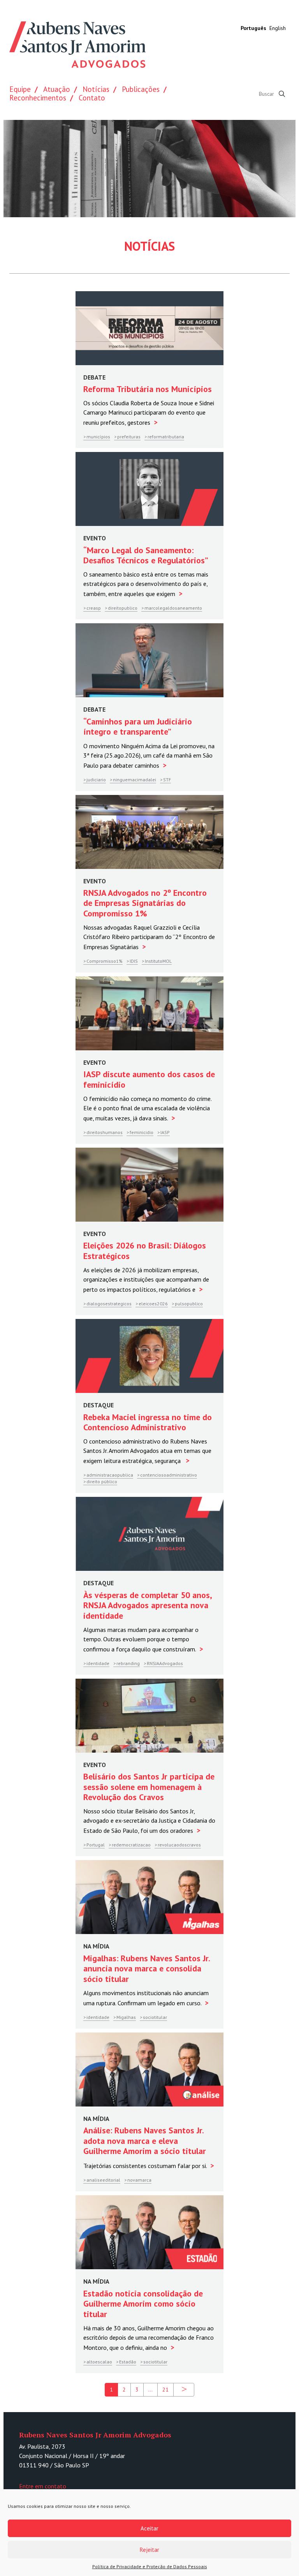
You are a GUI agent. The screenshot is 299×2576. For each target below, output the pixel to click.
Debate (94, 377)
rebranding (128, 1663)
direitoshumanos (105, 1132)
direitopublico (123, 608)
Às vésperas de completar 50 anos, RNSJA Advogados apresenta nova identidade (147, 1605)
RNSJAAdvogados (165, 1663)
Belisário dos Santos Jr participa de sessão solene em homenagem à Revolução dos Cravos (149, 1787)
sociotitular (155, 2017)
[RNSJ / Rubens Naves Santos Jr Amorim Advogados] (77, 46)
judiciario (96, 780)
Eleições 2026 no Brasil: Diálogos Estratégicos (145, 1250)
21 (165, 2390)
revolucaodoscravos (179, 1845)
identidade (98, 1663)
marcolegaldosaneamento (173, 608)
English (278, 28)
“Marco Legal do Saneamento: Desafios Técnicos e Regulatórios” (146, 555)
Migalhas (126, 2017)
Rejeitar (149, 2550)
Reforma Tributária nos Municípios (148, 389)
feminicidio (142, 1132)
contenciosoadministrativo (169, 1475)
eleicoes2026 (153, 1304)
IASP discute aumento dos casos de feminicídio (149, 1079)
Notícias (96, 89)
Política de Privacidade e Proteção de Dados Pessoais (150, 2566)
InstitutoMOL (158, 961)
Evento (95, 538)
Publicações (141, 89)
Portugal (96, 1845)
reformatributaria (166, 437)
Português (253, 28)
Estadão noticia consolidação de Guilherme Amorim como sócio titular (143, 2304)
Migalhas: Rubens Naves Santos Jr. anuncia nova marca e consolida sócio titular (146, 1968)
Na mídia (96, 1946)
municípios (98, 437)
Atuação (57, 89)
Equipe (20, 89)
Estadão (128, 2362)
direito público (102, 1481)
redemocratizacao (131, 1845)
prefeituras (129, 437)
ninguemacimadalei (135, 780)
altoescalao (99, 2362)
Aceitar (149, 2528)
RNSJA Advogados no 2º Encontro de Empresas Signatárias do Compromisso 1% (145, 903)
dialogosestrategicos (109, 1304)
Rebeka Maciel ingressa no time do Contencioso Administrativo (148, 1422)
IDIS (134, 961)
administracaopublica (110, 1475)
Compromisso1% (105, 961)
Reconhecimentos (38, 98)
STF (167, 780)
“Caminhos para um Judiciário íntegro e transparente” (138, 726)
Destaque (98, 1405)
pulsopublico (189, 1304)
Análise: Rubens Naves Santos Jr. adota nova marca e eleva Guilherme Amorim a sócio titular (145, 2141)
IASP (165, 1132)
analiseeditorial (103, 2180)
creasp (94, 608)
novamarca (139, 2180)
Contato (92, 98)
